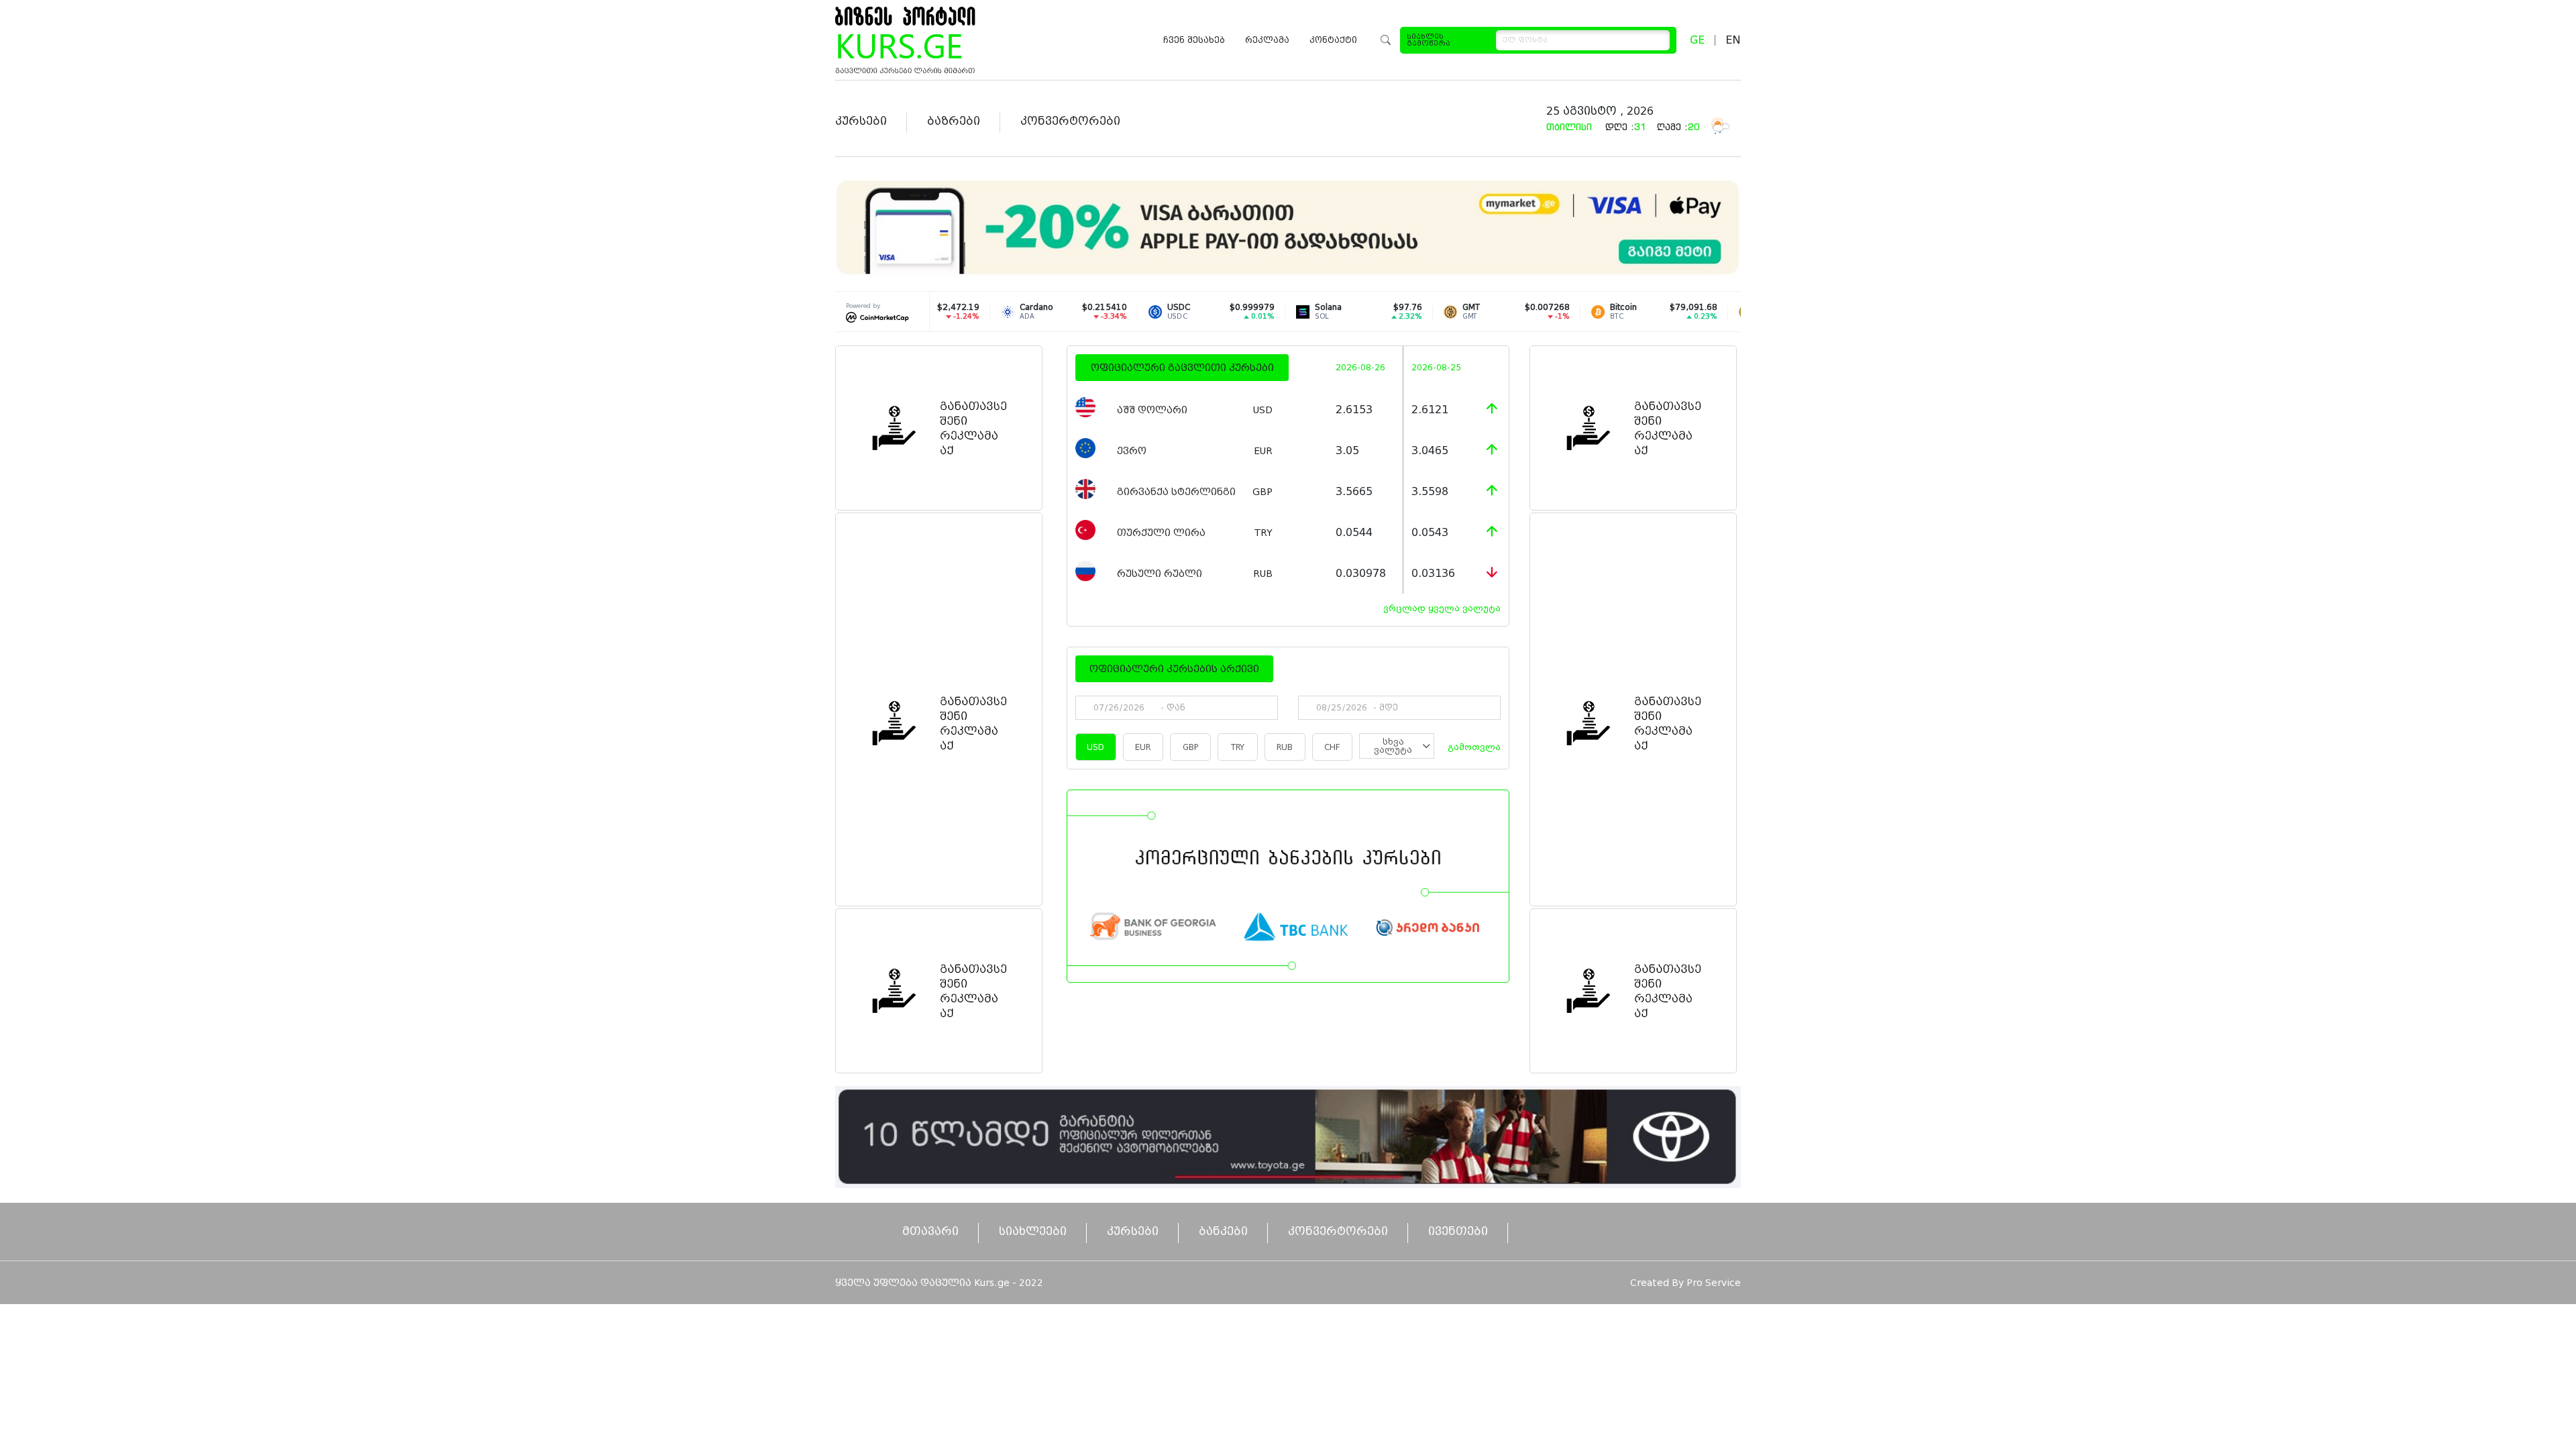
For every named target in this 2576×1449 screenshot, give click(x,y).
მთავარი (930, 1231)
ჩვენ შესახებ (1194, 40)
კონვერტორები (1070, 121)
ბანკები (1223, 1231)
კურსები (861, 121)
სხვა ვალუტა (1393, 746)
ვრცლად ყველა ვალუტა (1442, 608)
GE (1697, 40)
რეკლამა (1267, 40)
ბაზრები (954, 121)
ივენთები (1458, 1231)
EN (1733, 40)
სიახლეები (1033, 1231)
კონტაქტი (1333, 40)
